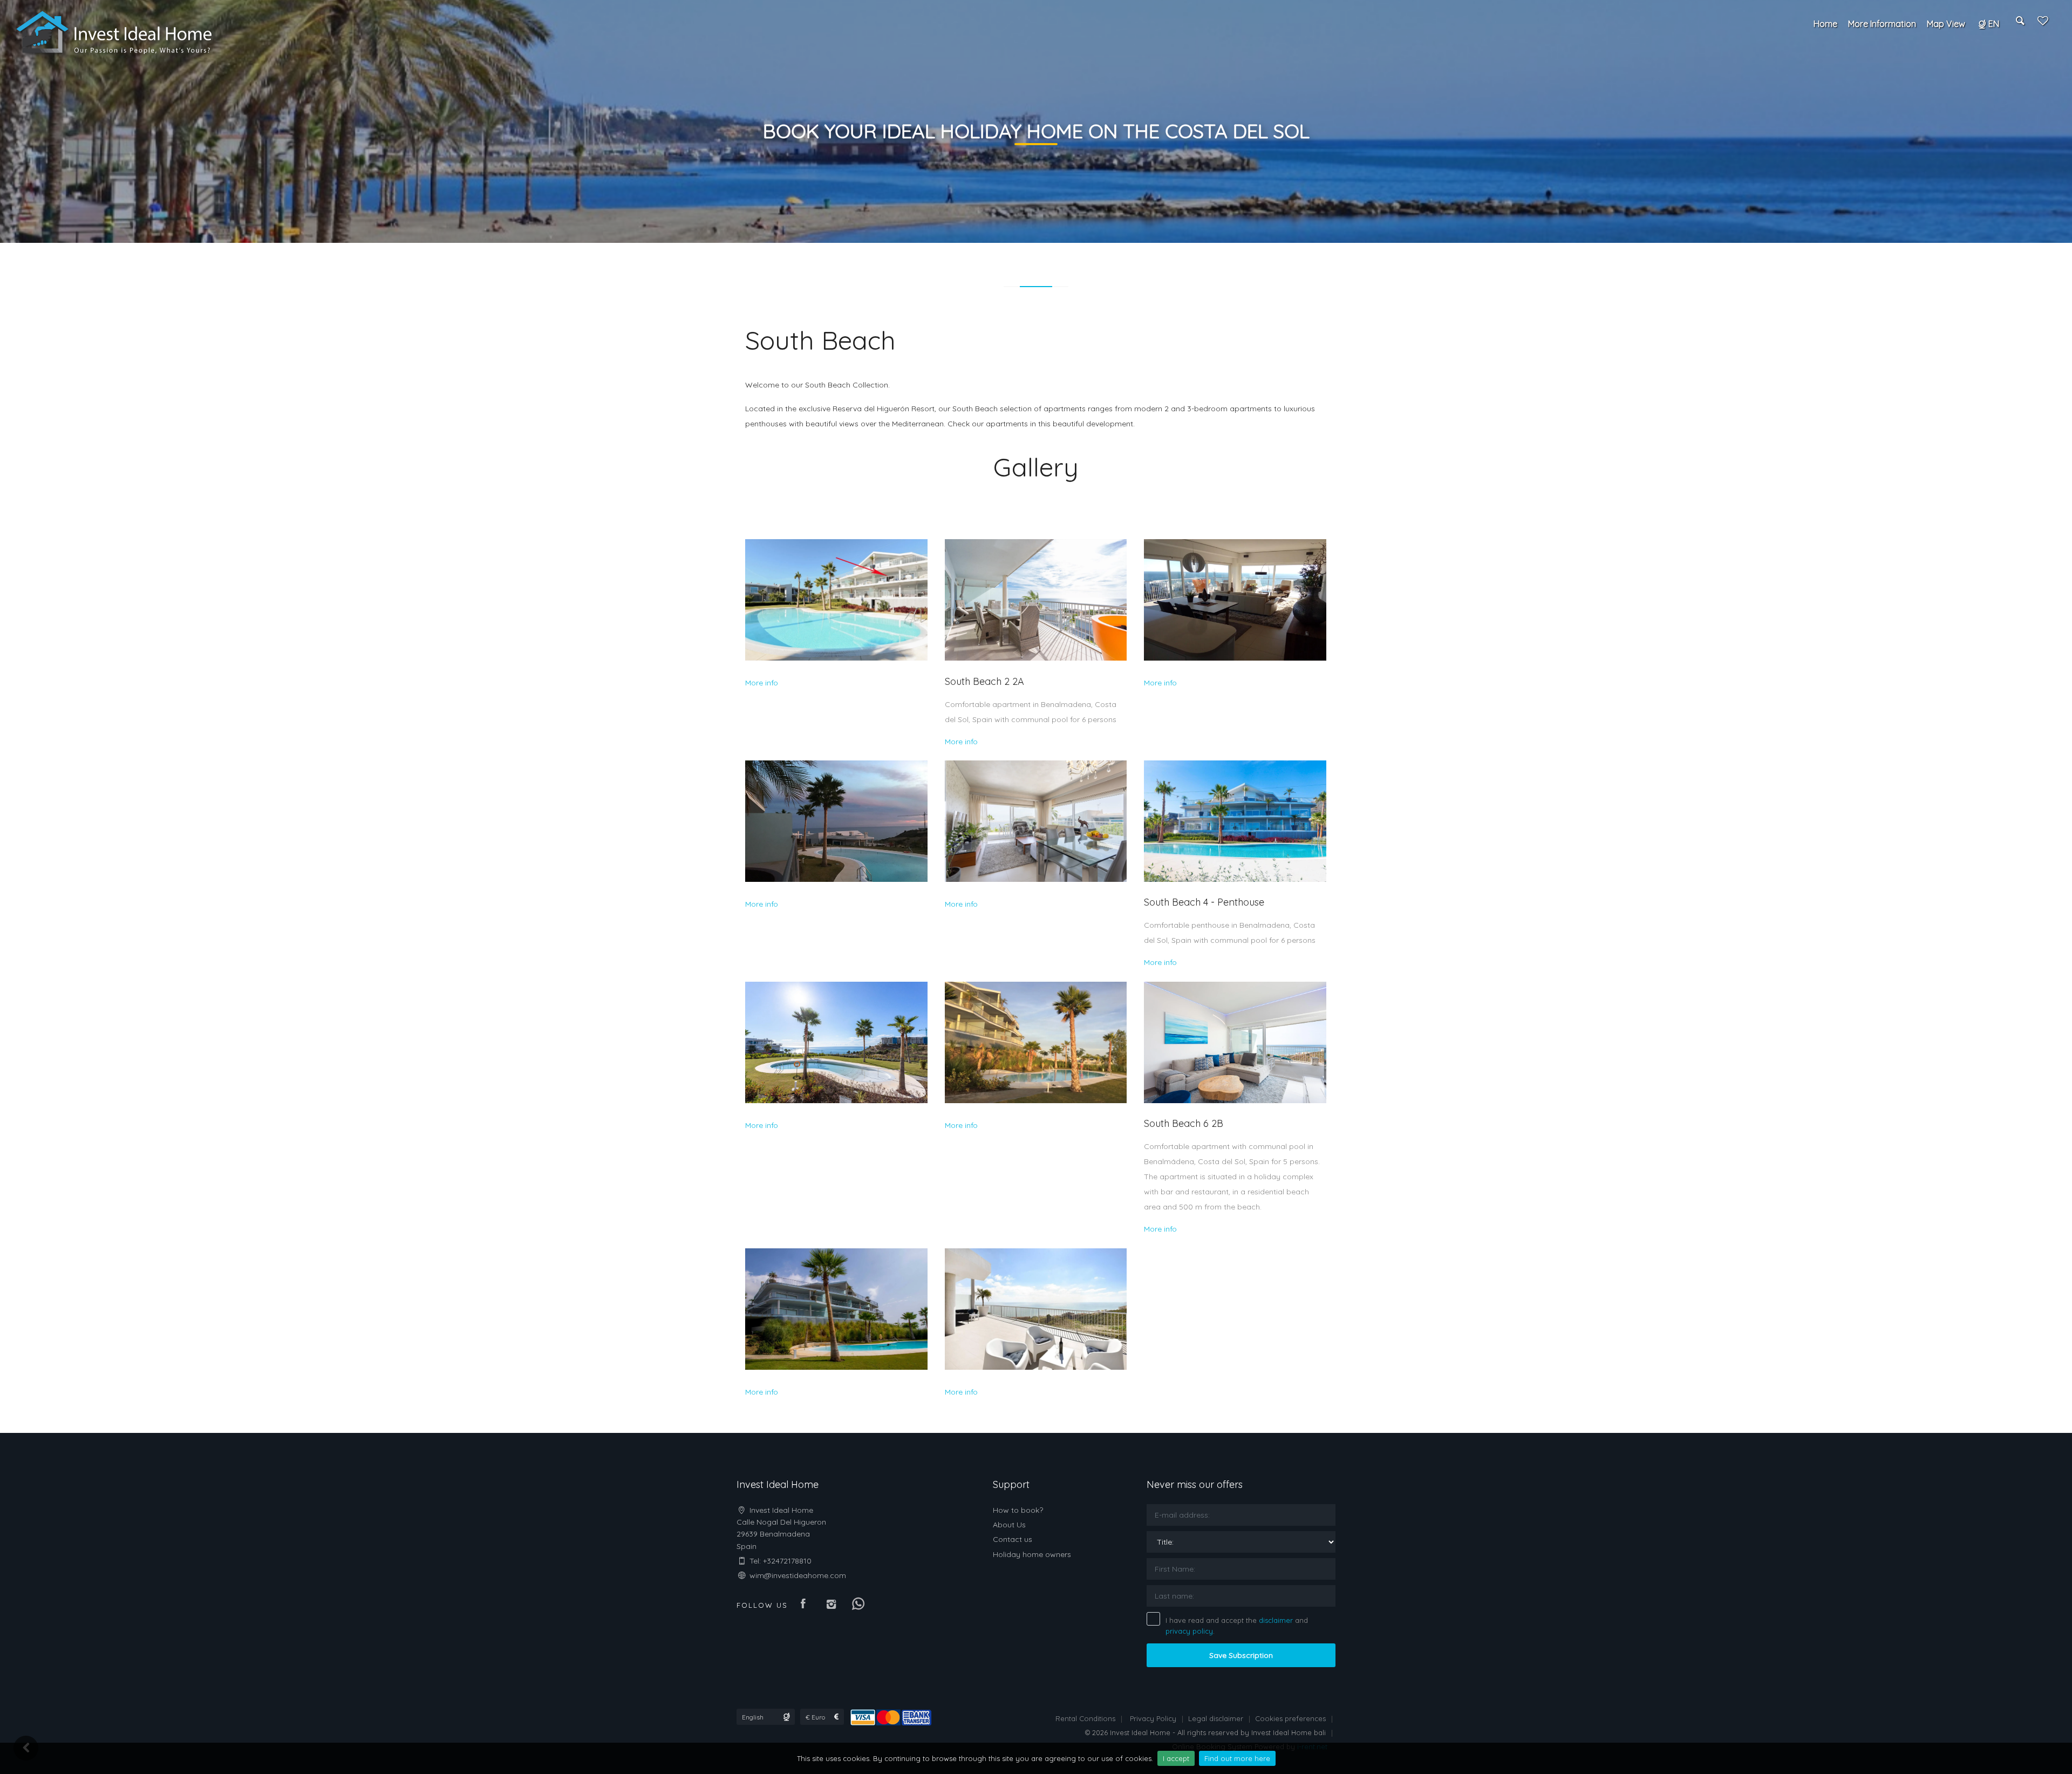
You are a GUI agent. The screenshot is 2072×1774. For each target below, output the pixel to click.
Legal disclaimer (1216, 1718)
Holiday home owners (1032, 1554)
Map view (1946, 24)
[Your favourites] (2043, 24)
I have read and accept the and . (1237, 1626)
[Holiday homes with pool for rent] (115, 32)
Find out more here (1237, 1758)
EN (1994, 24)
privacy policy (1189, 1631)
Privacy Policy (1153, 1718)
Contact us (1013, 1539)
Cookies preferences (1290, 1718)
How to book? (1018, 1510)
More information (1882, 24)
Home (1825, 24)
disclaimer (1276, 1620)
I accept (1176, 1758)
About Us (1009, 1525)
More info (762, 683)
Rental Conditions (1085, 1718)
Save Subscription (1241, 1655)
